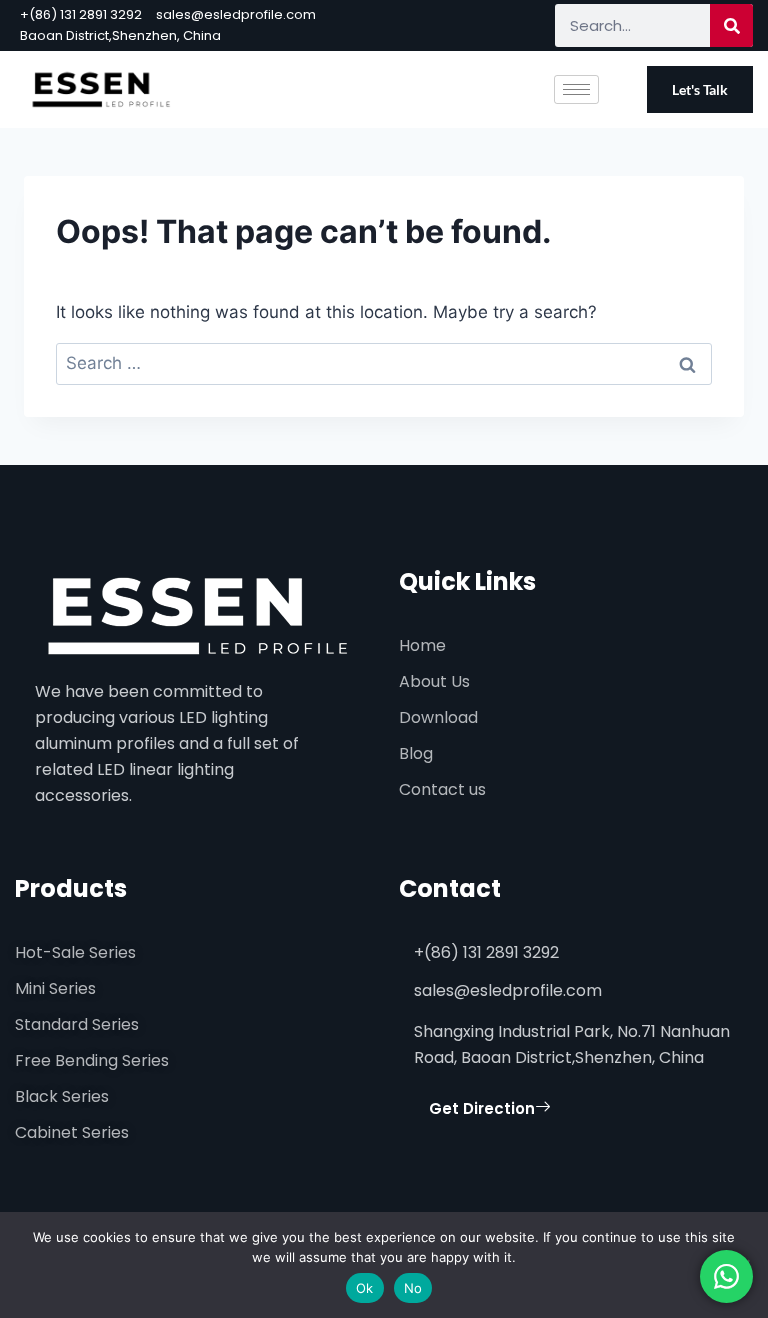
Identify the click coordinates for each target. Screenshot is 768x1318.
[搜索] (731, 25)
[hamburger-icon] (576, 89)
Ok (365, 1288)
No (413, 1288)
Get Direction (482, 1108)
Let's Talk (700, 89)
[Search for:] (384, 363)
